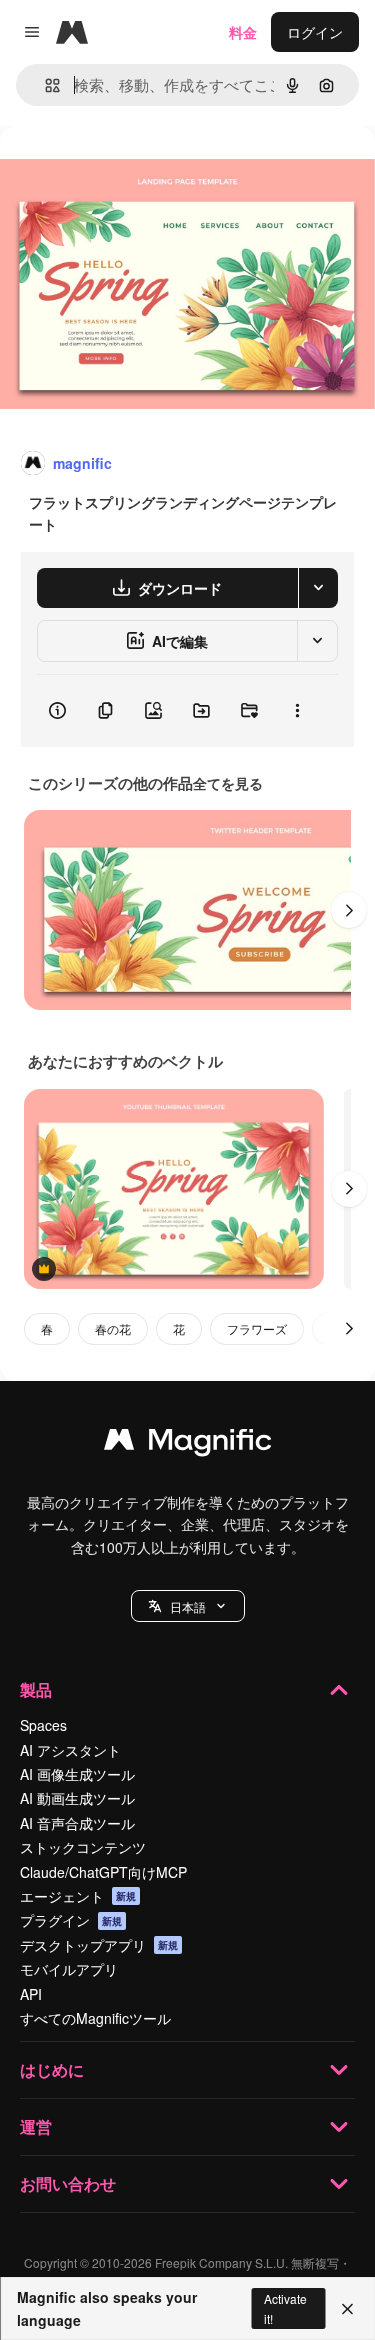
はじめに (52, 2069)
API (31, 1994)
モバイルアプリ (69, 1969)
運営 (36, 2126)
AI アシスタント (70, 1750)
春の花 (113, 1328)
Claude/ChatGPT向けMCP (103, 1872)
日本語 (188, 1606)
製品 (36, 1689)
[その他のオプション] (297, 711)
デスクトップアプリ (99, 1945)
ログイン (315, 32)
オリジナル (137, 171)
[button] (188, 1606)
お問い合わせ (68, 2183)
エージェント (78, 1896)
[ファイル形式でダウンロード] (318, 588)
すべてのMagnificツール (95, 2018)
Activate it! (285, 2308)
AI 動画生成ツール (77, 1798)
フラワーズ (257, 1328)
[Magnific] (188, 1444)
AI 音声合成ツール (77, 1823)
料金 (243, 32)
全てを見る (228, 783)
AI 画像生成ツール (77, 1774)
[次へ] (349, 910)
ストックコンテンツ (83, 1847)
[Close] (347, 2309)
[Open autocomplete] (44, 85)
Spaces (43, 1725)
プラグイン (71, 1920)
